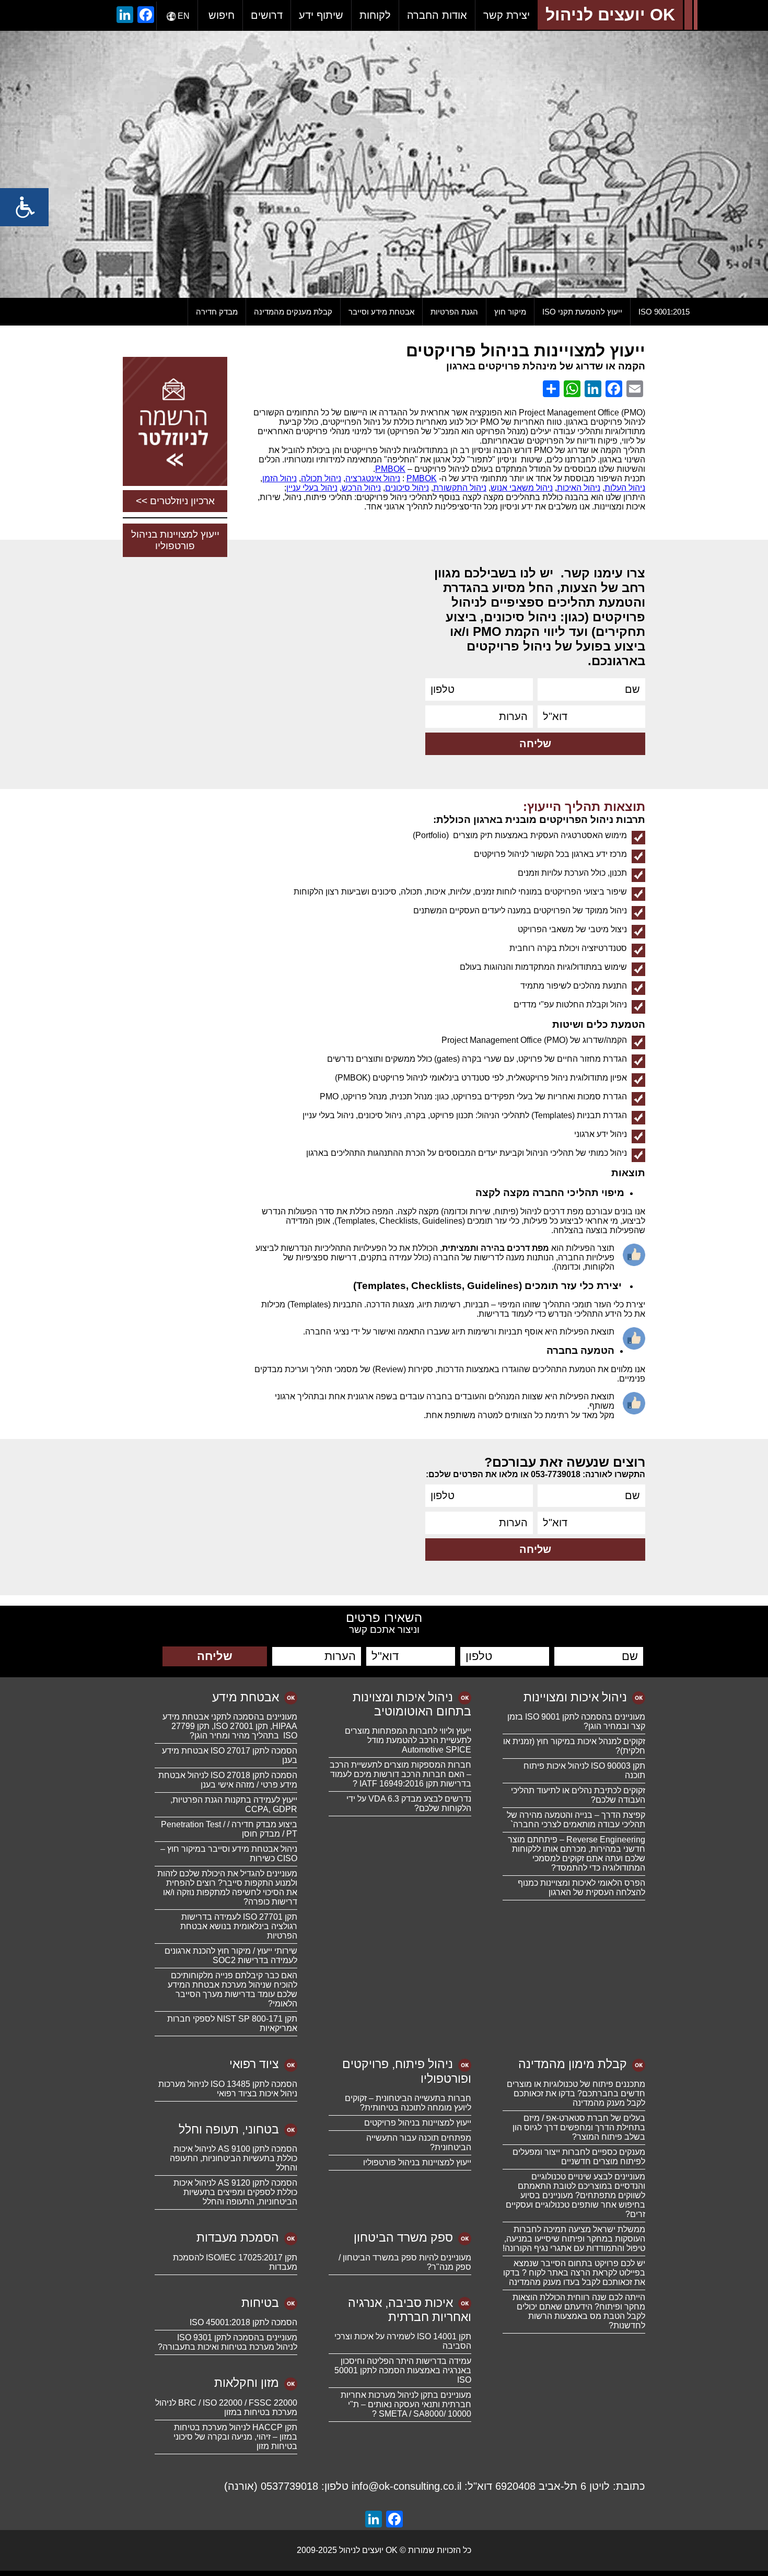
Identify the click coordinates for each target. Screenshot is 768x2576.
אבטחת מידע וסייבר (381, 312)
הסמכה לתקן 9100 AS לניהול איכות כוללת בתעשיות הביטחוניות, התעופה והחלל (234, 2158)
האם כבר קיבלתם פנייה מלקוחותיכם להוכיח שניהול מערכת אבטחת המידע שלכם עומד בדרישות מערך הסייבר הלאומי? (232, 1989)
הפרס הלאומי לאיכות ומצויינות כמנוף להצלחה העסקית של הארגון (581, 1888)
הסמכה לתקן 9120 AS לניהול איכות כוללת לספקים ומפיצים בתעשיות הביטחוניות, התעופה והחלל (235, 2192)
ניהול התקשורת (460, 488)
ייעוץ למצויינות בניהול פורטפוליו (175, 540)
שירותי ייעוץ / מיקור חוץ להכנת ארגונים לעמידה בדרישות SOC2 (231, 1956)
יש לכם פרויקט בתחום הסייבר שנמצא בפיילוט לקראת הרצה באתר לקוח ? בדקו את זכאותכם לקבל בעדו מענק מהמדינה (574, 2273)
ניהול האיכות (579, 488)
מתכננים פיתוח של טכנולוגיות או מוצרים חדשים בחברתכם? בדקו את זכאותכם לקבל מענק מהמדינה (576, 2093)
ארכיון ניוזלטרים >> (175, 501)
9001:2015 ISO (664, 312)
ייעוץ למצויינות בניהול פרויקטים (418, 2123)
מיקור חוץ (510, 312)
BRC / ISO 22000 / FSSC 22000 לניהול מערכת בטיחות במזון (226, 2407)
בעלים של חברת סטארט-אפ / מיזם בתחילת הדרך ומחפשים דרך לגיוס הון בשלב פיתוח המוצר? (579, 2127)
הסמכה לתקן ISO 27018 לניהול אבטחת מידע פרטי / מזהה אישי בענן (228, 1780)
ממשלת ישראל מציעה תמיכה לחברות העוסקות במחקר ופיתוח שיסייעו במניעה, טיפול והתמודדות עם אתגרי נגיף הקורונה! (574, 2239)
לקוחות (375, 15)
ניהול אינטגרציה (373, 478)
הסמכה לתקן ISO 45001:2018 (243, 2322)
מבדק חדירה (217, 312)
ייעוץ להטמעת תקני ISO (582, 312)
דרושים (267, 15)
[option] (384, 164)
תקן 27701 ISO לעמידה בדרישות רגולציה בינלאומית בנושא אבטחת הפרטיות (239, 1926)
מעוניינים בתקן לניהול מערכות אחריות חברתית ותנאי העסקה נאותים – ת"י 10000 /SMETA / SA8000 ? (406, 2404)
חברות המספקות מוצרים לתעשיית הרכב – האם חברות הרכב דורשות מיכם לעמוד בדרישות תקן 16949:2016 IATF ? (400, 1774)
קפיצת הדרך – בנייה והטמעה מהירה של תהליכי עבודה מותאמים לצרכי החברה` (576, 1820)
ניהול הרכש (361, 488)
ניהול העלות (625, 488)
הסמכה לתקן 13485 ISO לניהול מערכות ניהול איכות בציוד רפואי (228, 2089)
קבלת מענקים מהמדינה (293, 312)
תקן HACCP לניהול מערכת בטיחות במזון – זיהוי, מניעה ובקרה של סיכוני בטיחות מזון (235, 2437)
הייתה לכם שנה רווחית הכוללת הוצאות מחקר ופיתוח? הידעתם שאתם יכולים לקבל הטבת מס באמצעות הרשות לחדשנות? (579, 2311)
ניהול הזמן (280, 478)
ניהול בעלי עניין (312, 488)
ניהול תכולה (321, 478)
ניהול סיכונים (407, 488)
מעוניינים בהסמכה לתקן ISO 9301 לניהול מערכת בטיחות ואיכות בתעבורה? (228, 2342)
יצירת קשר (507, 15)
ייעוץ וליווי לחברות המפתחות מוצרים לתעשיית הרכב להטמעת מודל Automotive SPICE (408, 1740)
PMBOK (390, 469)
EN (184, 16)
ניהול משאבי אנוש (522, 488)
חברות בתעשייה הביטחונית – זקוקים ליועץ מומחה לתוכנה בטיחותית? (408, 2103)
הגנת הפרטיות (454, 312)
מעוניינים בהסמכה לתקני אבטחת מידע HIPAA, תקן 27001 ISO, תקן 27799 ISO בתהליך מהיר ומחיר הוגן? (230, 1726)
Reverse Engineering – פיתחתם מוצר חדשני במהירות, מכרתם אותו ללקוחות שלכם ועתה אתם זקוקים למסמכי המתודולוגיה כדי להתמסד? (577, 1854)
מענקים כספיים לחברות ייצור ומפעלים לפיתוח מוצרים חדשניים (579, 2157)
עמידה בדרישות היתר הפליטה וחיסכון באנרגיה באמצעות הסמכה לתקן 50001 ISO (403, 2370)
